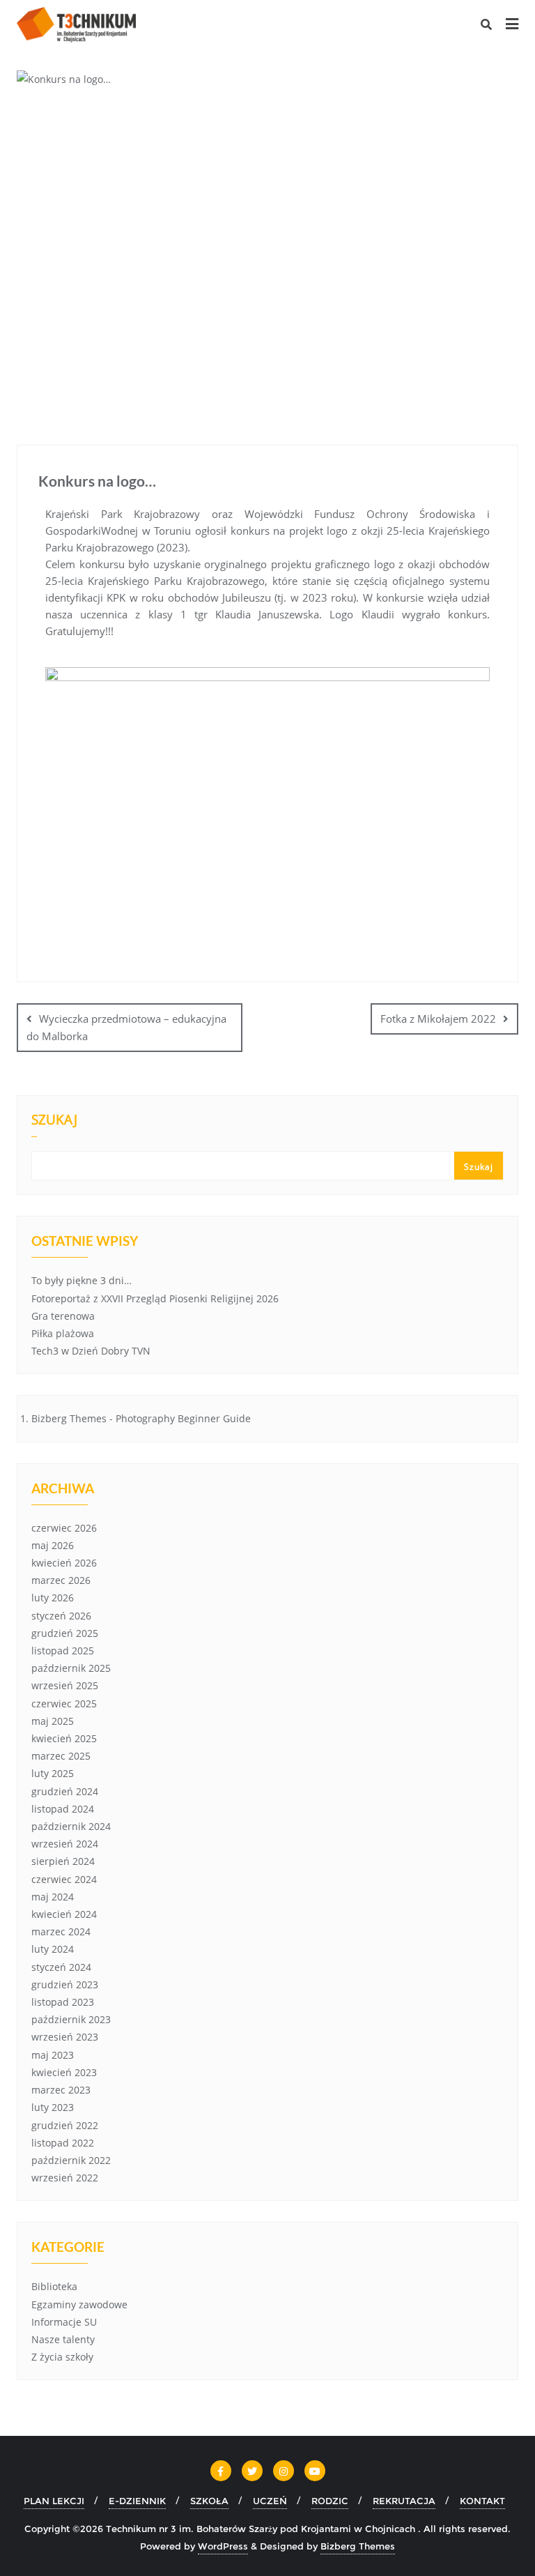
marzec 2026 (61, 1580)
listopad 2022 (63, 2143)
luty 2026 (53, 1598)
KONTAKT (482, 2501)
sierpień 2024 (63, 1861)
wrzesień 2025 (65, 1685)
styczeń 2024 (61, 1967)
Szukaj (54, 1121)
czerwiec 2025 (64, 1704)
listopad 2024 (63, 1809)
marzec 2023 (61, 2090)
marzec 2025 (61, 1756)
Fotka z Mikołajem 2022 (438, 1019)
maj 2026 (53, 1545)
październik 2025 (71, 1668)
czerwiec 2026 (64, 1528)
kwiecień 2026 (64, 1563)
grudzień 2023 (65, 1984)
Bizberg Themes (358, 2546)
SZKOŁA (209, 2501)
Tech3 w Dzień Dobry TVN (91, 1351)
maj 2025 (53, 1721)
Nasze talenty (63, 2339)
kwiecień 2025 (64, 1738)
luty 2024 (53, 1949)
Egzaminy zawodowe (79, 2304)
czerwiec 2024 (64, 1879)
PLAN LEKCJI (54, 2501)
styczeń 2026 (61, 1616)
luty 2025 (53, 1773)
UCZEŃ (270, 2501)
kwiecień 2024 (64, 1914)
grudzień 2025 (65, 1633)
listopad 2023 (63, 2002)
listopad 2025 (63, 1651)
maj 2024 (53, 1897)
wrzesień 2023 (65, 2037)
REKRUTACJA (404, 2501)
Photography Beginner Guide (183, 1418)
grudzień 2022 (65, 2125)
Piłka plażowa (63, 1333)
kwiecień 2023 (64, 2072)
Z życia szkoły (62, 2357)
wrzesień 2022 (65, 2178)
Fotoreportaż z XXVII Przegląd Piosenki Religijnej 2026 (155, 1298)
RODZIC (330, 2501)
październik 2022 (71, 2160)
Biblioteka (54, 2286)
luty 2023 (53, 2107)
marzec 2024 (61, 1931)
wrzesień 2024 (65, 1844)
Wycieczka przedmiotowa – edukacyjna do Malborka (126, 1027)
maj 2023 (53, 2055)
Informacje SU (64, 2322)
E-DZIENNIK (137, 2501)
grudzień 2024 (65, 1791)
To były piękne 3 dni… (82, 1280)
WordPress (223, 2546)
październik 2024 (71, 1826)
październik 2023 (71, 2019)
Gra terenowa (63, 1316)
